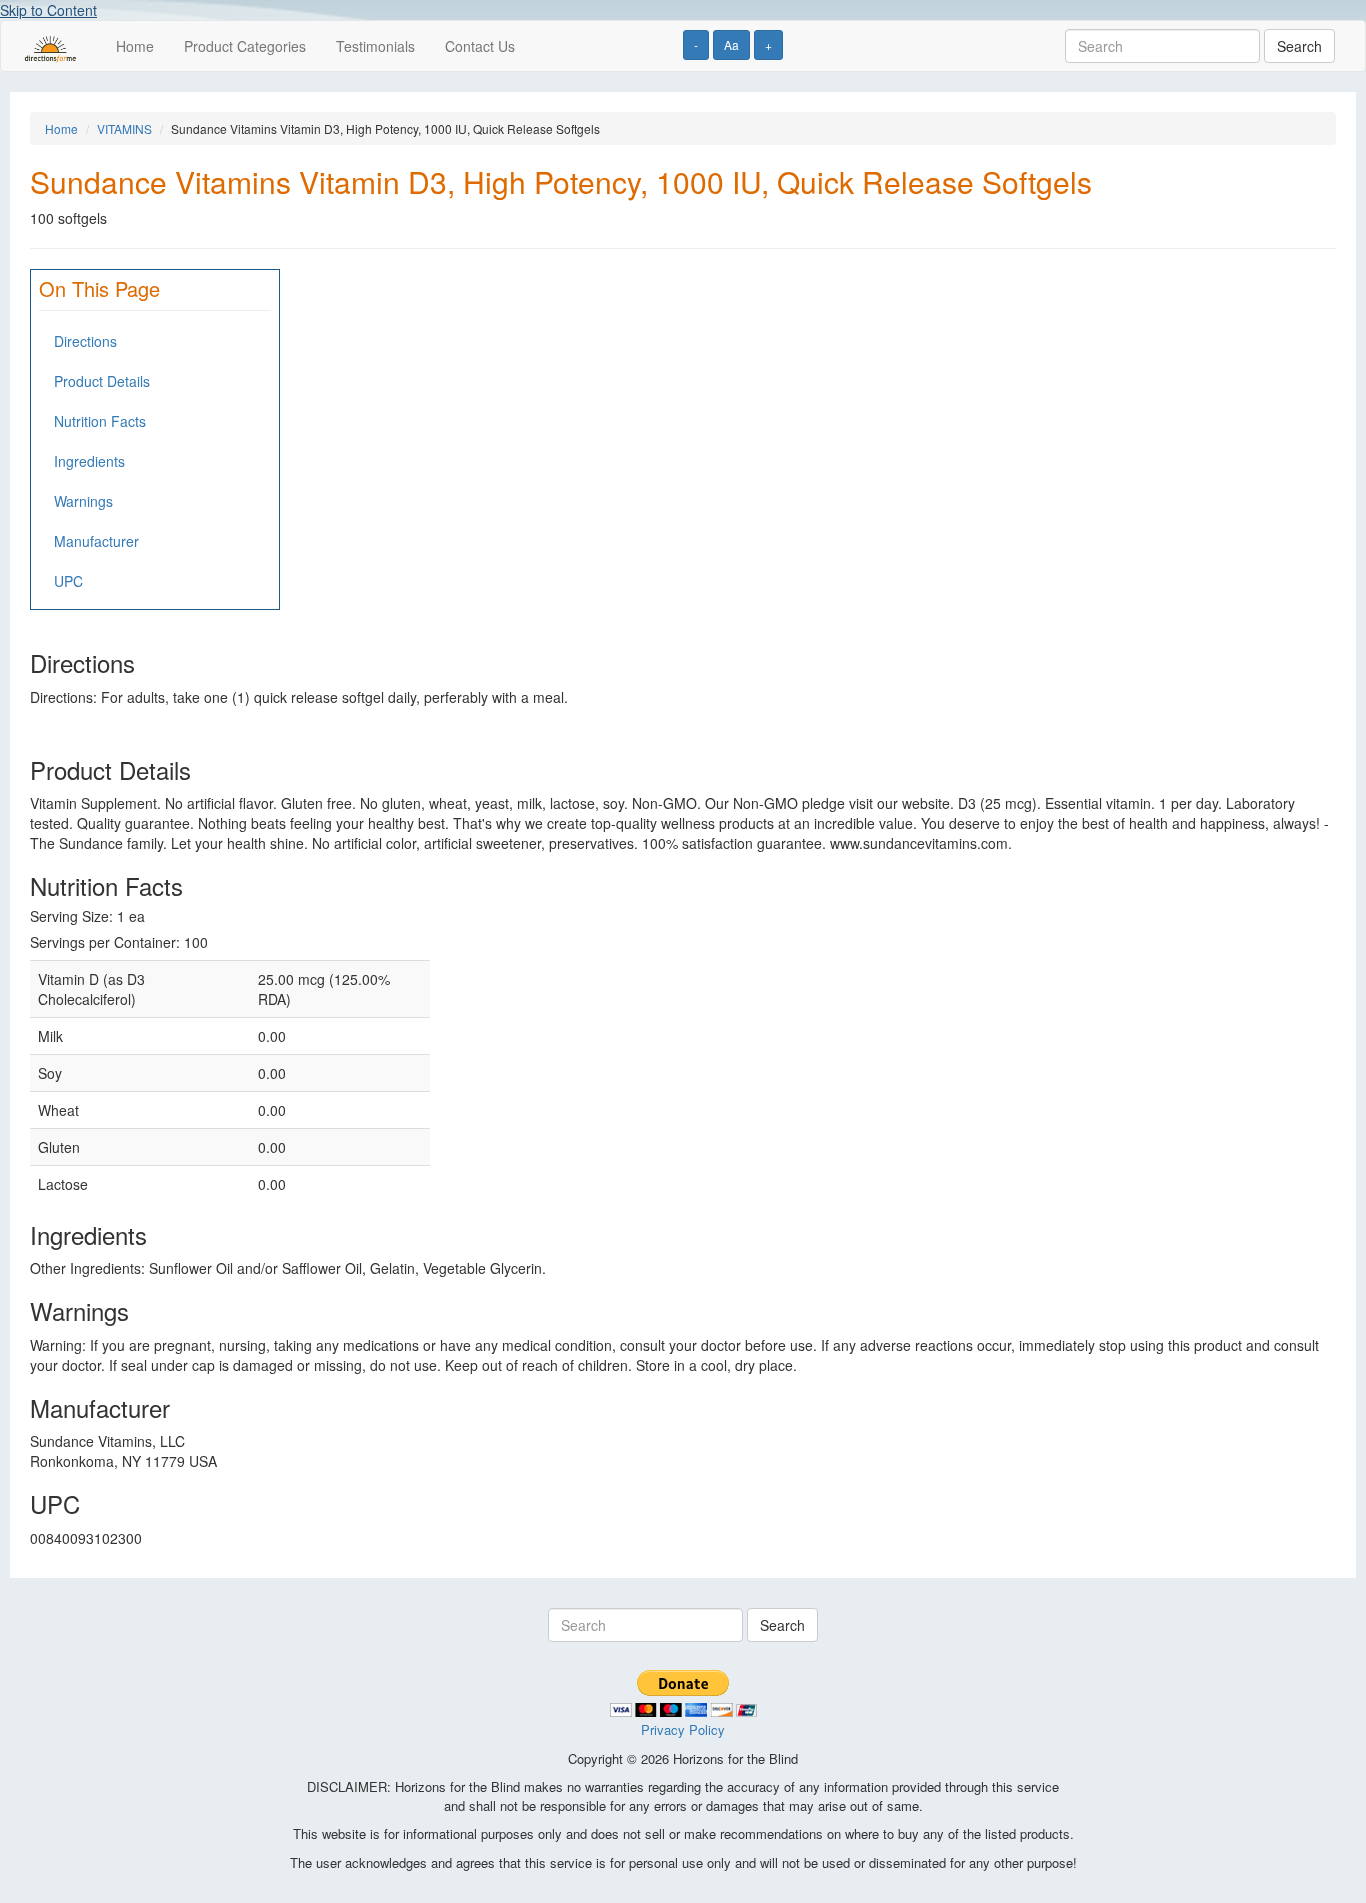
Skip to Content (48, 10)
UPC (68, 581)
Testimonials (375, 46)
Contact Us (480, 46)
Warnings (83, 501)
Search (1299, 46)
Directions (85, 341)
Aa (731, 44)
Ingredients (89, 461)
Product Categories (245, 46)
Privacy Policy (683, 1729)
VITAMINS (124, 128)
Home (135, 46)
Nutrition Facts (100, 421)
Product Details (102, 381)
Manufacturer (96, 541)
